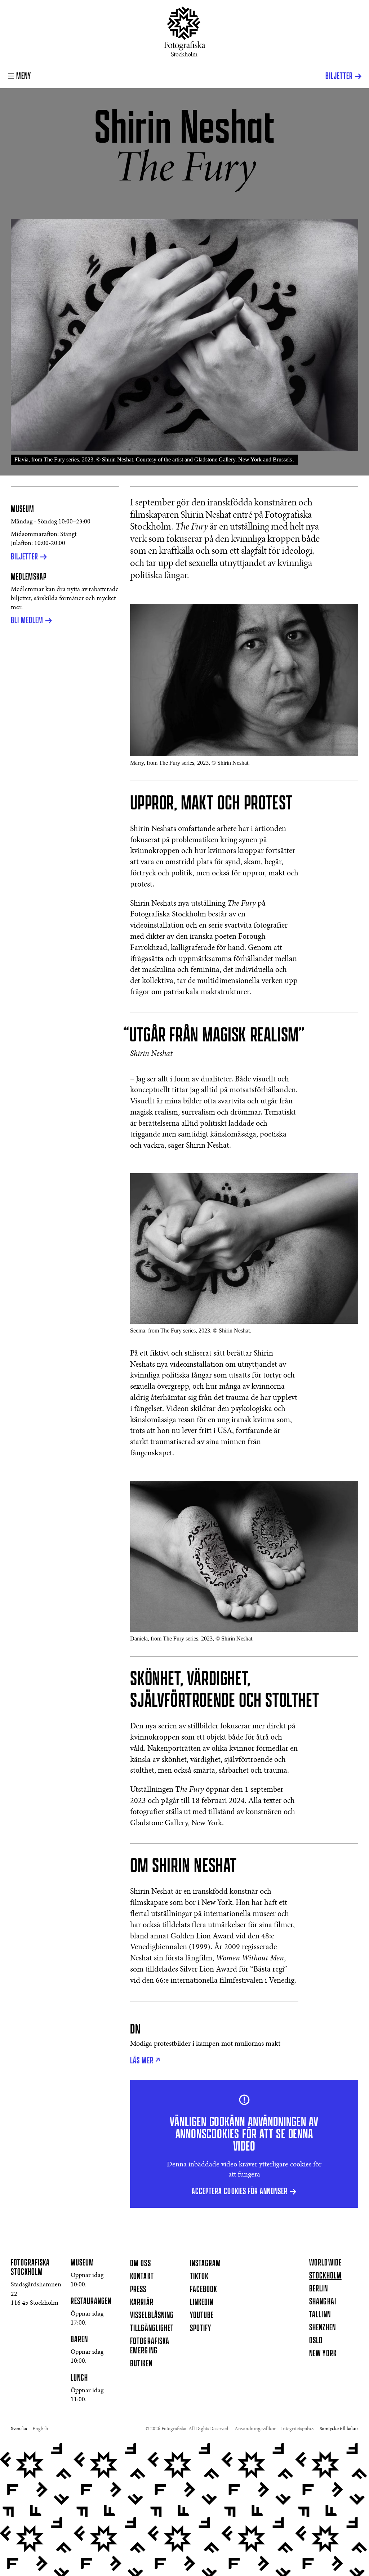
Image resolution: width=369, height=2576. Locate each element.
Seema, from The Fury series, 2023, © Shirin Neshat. (191, 1331)
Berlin (318, 2289)
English (40, 2429)
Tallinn (320, 2315)
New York (323, 2354)
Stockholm (325, 2276)
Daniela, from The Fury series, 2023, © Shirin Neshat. (192, 1639)
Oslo (316, 2341)
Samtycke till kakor (339, 2429)
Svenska (19, 2429)
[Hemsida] (185, 32)
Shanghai (323, 2302)
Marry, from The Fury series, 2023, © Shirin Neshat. (190, 763)
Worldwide (325, 2263)
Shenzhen (322, 2328)
